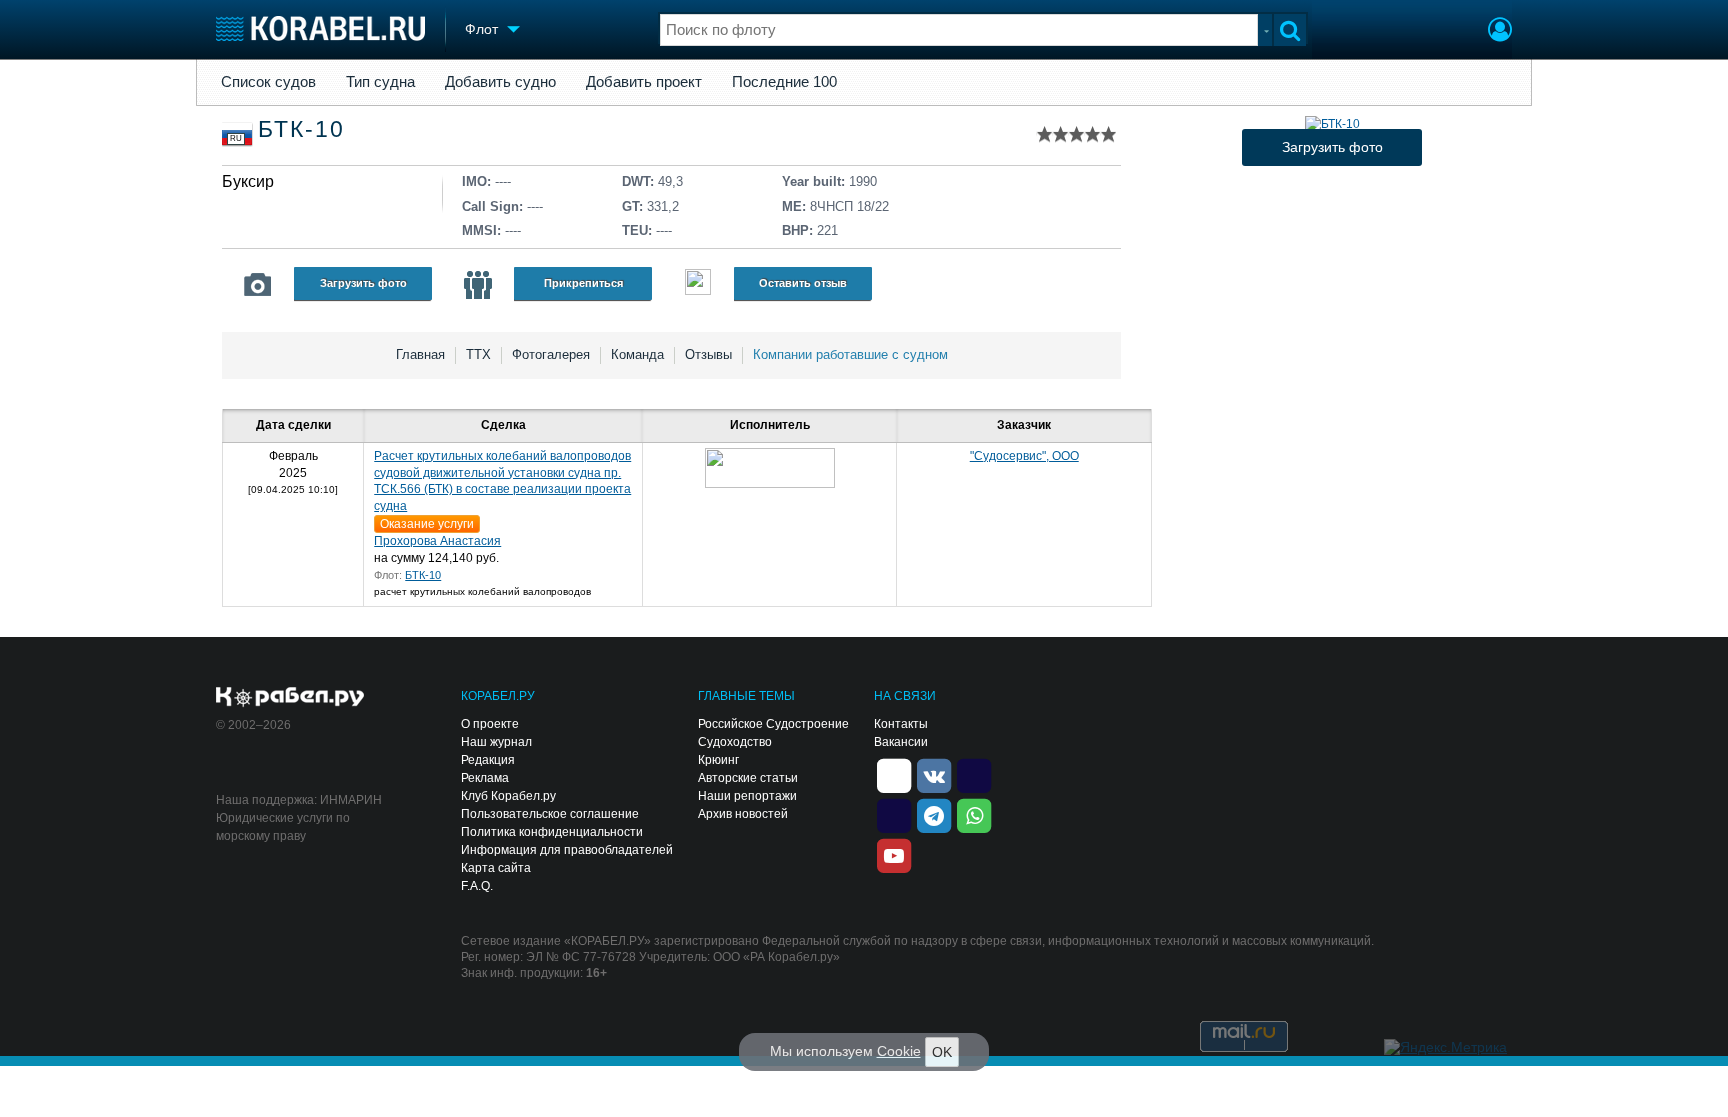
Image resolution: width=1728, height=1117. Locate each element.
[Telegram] (934, 814)
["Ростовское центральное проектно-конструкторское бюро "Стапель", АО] (770, 468)
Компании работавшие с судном (850, 354)
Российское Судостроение (773, 724)
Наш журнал (496, 742)
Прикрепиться (583, 283)
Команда (637, 354)
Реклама (485, 778)
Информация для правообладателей (567, 850)
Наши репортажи (747, 796)
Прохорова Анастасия (437, 541)
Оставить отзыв (803, 283)
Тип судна (380, 82)
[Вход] (1500, 32)
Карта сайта (496, 868)
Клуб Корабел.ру (508, 796)
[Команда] (478, 285)
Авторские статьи (748, 778)
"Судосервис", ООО (1024, 456)
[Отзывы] (698, 284)
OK (942, 1052)
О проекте (490, 724)
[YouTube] (894, 854)
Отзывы (708, 354)
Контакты (901, 724)
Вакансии (901, 742)
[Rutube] (974, 774)
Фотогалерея (551, 354)
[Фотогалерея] (258, 285)
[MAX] (894, 814)
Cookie (899, 1051)
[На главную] (320, 28)
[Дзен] (894, 774)
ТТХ (478, 354)
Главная (420, 354)
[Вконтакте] (934, 774)
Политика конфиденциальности (552, 832)
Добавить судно (500, 82)
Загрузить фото (363, 283)
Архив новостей (743, 814)
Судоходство (735, 742)
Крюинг (718, 760)
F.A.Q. (477, 886)
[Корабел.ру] (290, 698)
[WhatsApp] (974, 814)
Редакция (488, 760)
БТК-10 (423, 575)
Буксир (248, 181)
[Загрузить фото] (1332, 124)
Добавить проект (644, 82)
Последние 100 (784, 82)
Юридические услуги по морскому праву (283, 827)
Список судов (268, 82)
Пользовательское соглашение (550, 814)
